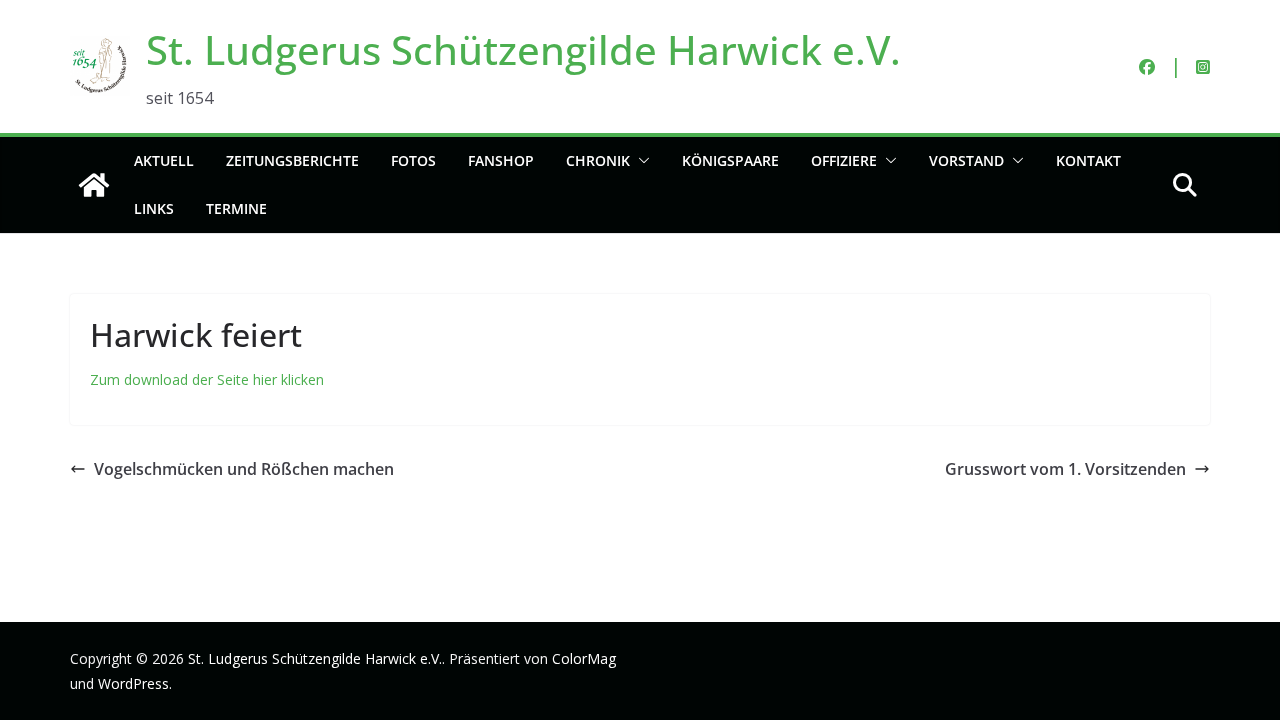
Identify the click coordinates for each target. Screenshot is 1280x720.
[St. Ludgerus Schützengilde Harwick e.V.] (94, 185)
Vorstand (966, 160)
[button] (640, 161)
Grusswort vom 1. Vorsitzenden (1065, 469)
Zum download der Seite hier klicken (207, 379)
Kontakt (1088, 160)
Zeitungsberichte (292, 160)
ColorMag (584, 658)
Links (154, 208)
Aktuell (164, 160)
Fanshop (501, 160)
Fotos (413, 160)
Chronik (598, 160)
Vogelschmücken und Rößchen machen (244, 469)
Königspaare (730, 160)
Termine (236, 208)
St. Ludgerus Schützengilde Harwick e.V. (523, 49)
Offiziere (844, 160)
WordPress (133, 683)
